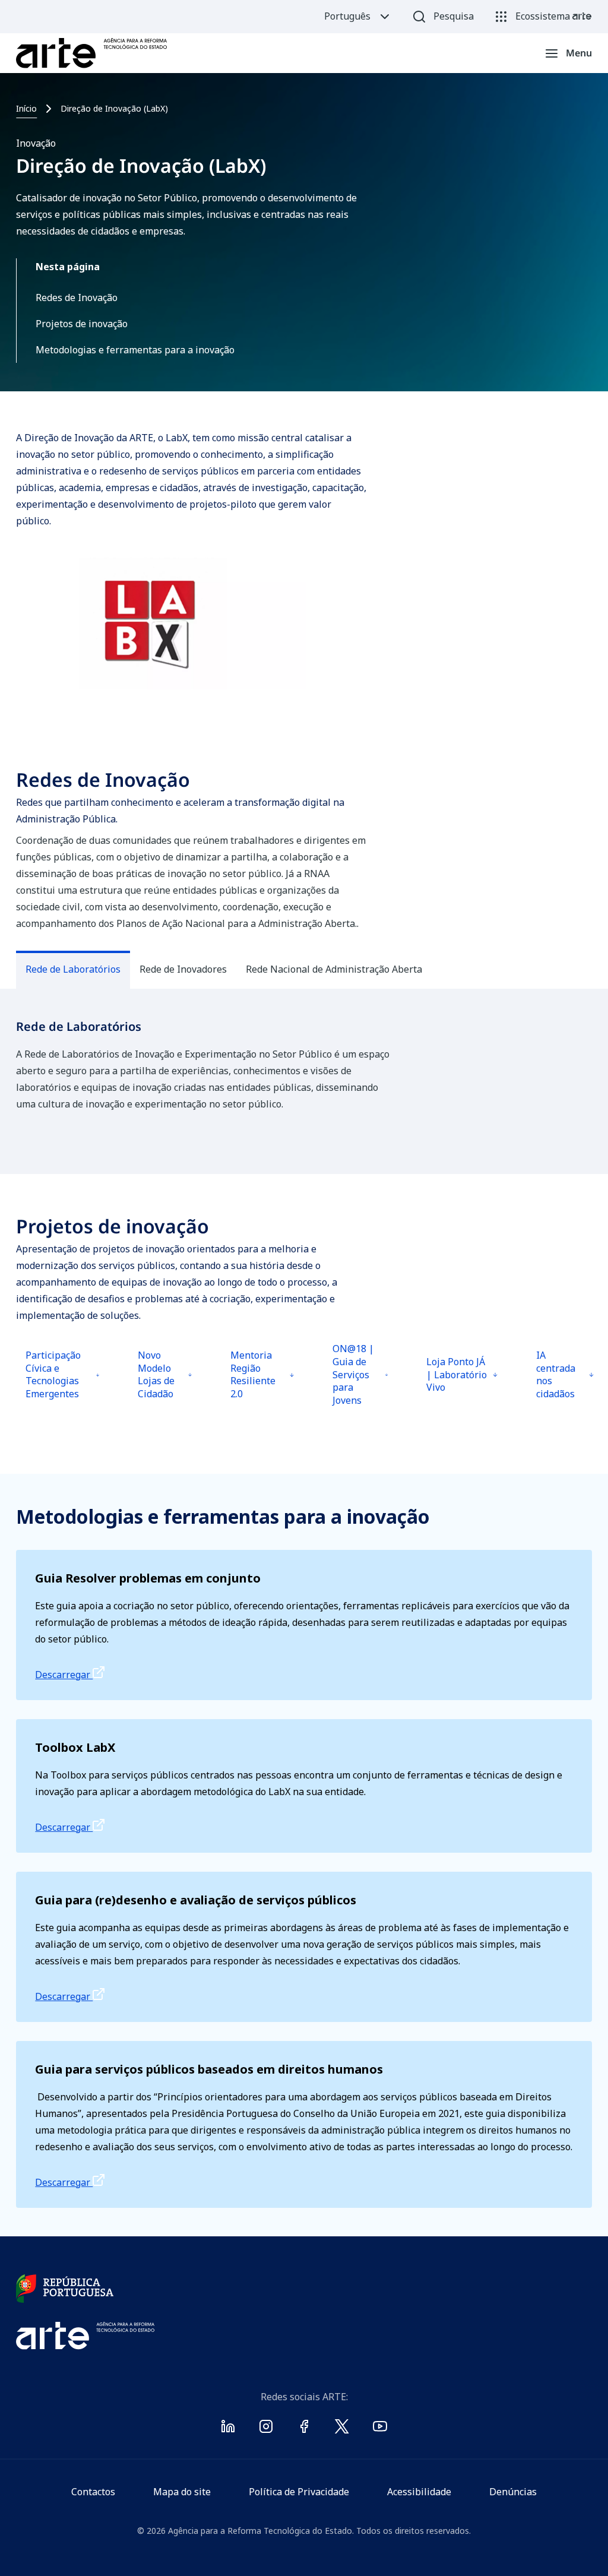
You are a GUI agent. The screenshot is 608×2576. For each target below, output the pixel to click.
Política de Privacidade (299, 2492)
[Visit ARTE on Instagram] (266, 2429)
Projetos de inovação (82, 324)
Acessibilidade (419, 2492)
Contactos (93, 2492)
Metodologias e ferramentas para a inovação (135, 350)
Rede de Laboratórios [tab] (73, 969)
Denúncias (513, 2492)
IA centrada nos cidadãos (566, 1383)
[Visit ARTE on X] (342, 2429)
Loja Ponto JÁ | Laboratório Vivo (459, 1386)
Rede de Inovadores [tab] (183, 969)
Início (26, 108)
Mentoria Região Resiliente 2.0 (262, 1383)
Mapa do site (182, 2492)
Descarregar (64, 1675)
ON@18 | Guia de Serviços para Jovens (362, 1379)
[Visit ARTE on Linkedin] (228, 2429)
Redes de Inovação (77, 298)
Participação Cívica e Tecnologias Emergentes (59, 1383)
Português (347, 16)
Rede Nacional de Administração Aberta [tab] (334, 969)
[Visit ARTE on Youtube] (380, 2429)
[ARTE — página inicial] (91, 53)
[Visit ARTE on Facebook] (304, 2429)
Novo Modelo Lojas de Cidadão (167, 1383)
